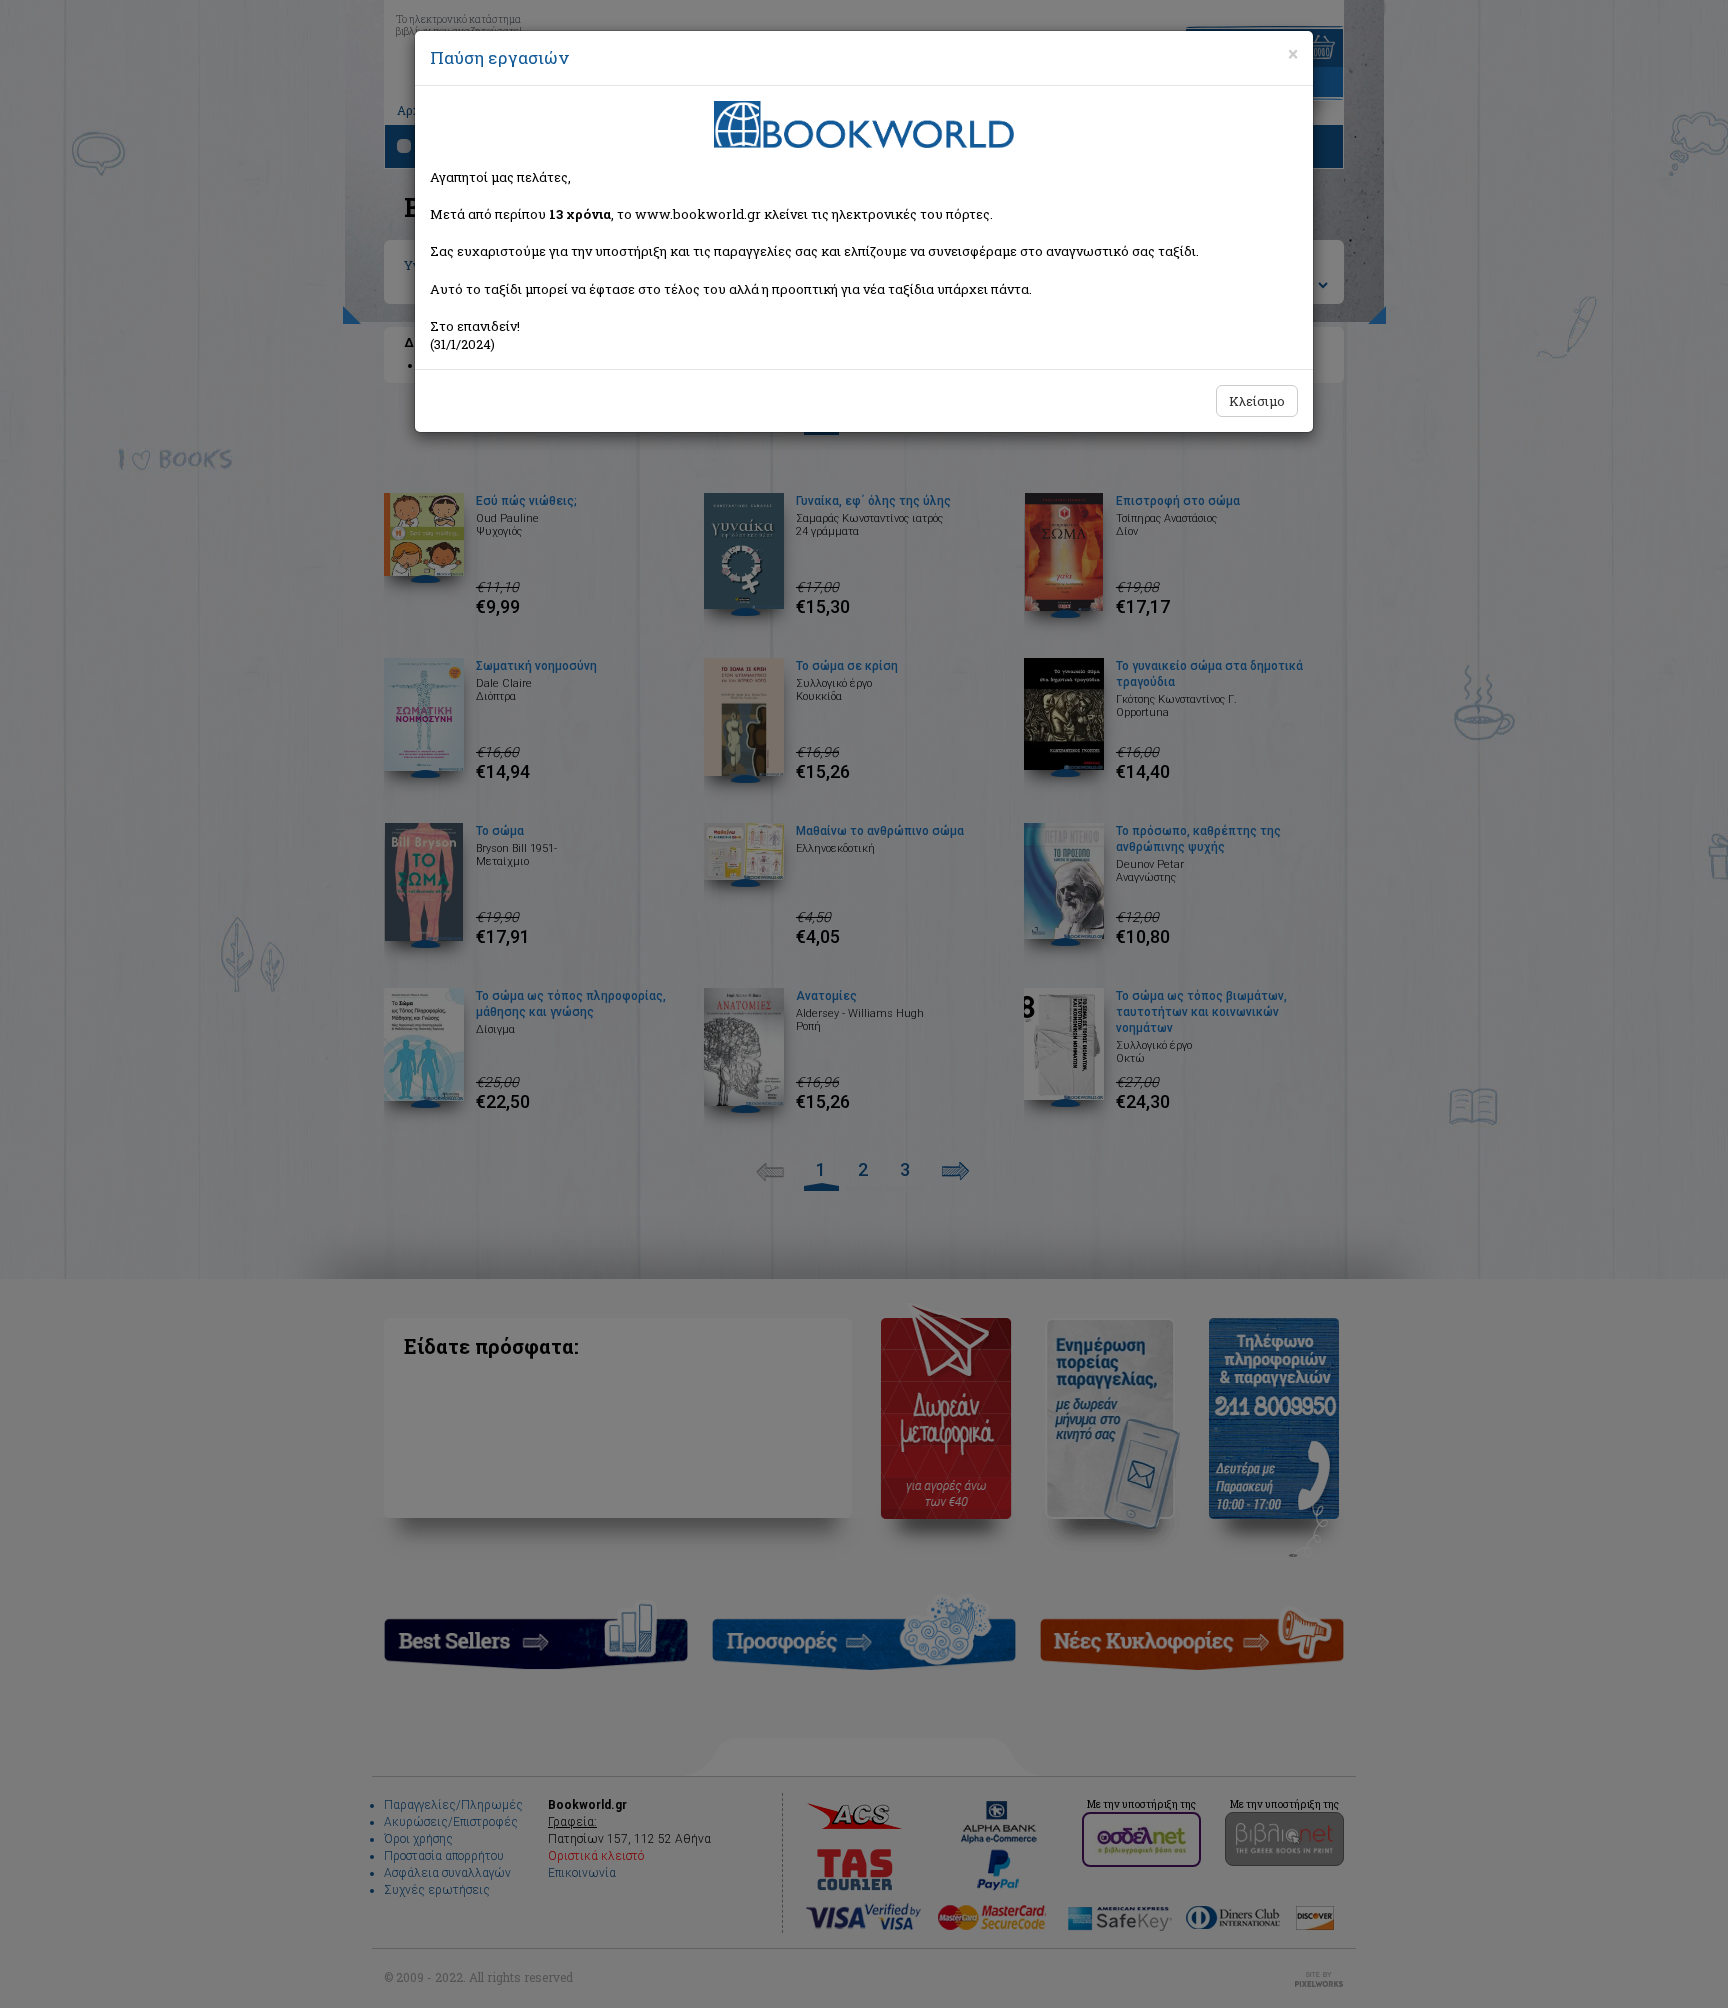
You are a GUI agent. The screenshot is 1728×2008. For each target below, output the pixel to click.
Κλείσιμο (1257, 401)
